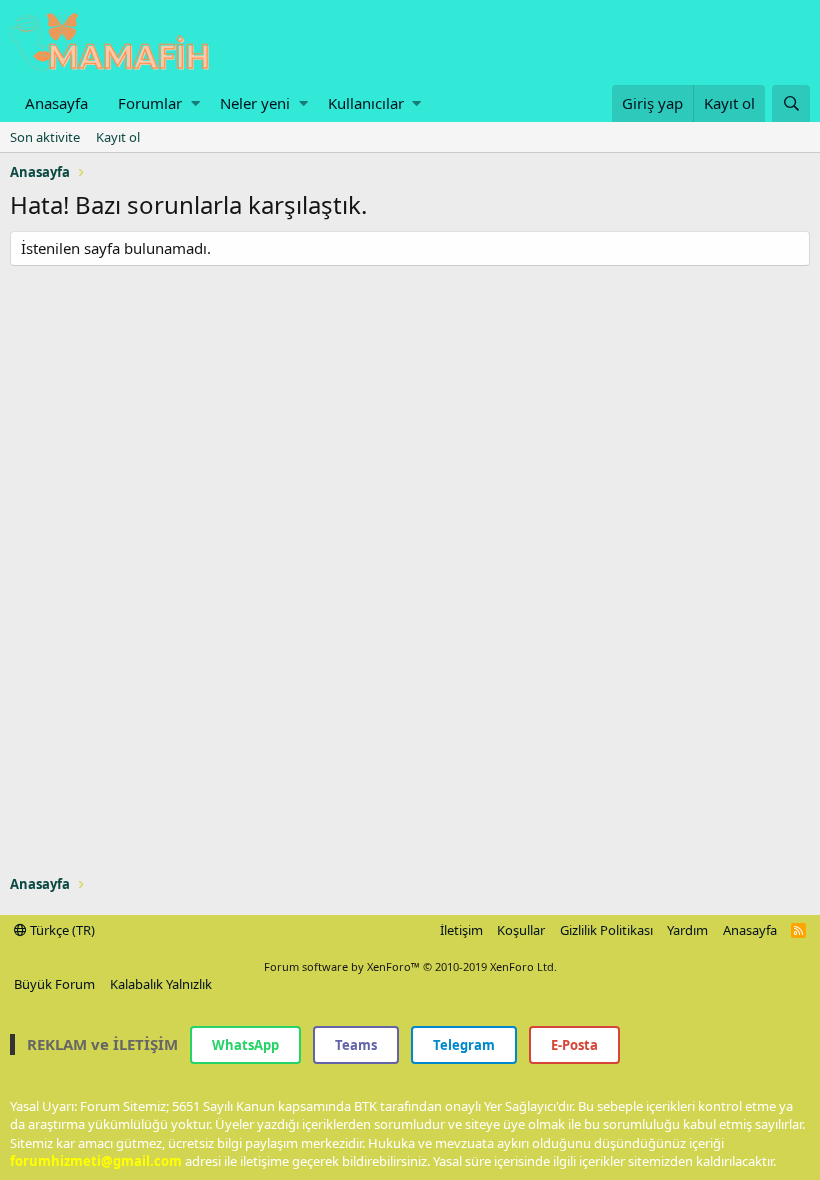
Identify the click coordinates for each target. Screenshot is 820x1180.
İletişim (461, 930)
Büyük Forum (54, 984)
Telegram (464, 1045)
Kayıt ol (118, 137)
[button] (195, 103)
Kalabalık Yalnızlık (161, 984)
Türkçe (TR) (61, 930)
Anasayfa (56, 103)
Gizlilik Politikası (606, 930)
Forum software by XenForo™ (410, 966)
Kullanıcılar (366, 103)
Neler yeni (255, 103)
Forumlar (150, 103)
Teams (356, 1045)
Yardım (687, 930)
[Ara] (791, 103)
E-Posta (574, 1045)
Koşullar (521, 930)
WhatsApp (245, 1045)
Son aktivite (45, 137)
